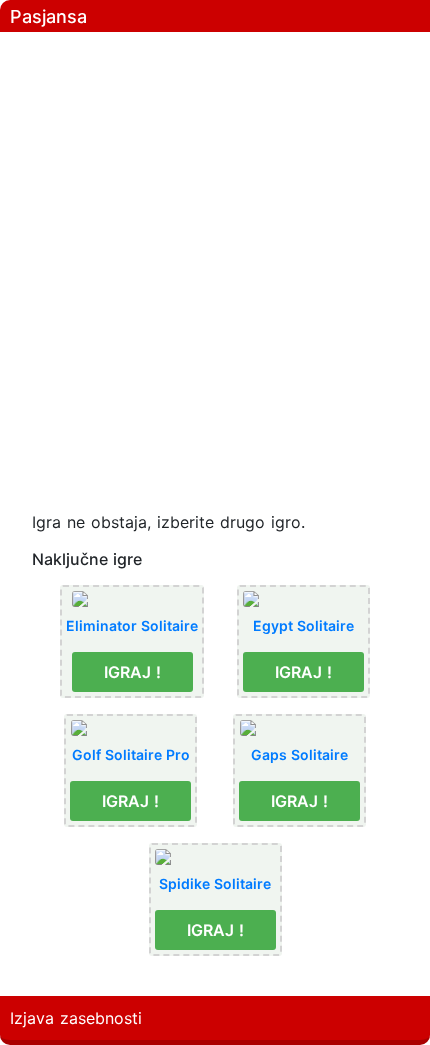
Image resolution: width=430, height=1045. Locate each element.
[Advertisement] (215, 255)
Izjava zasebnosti (76, 1018)
